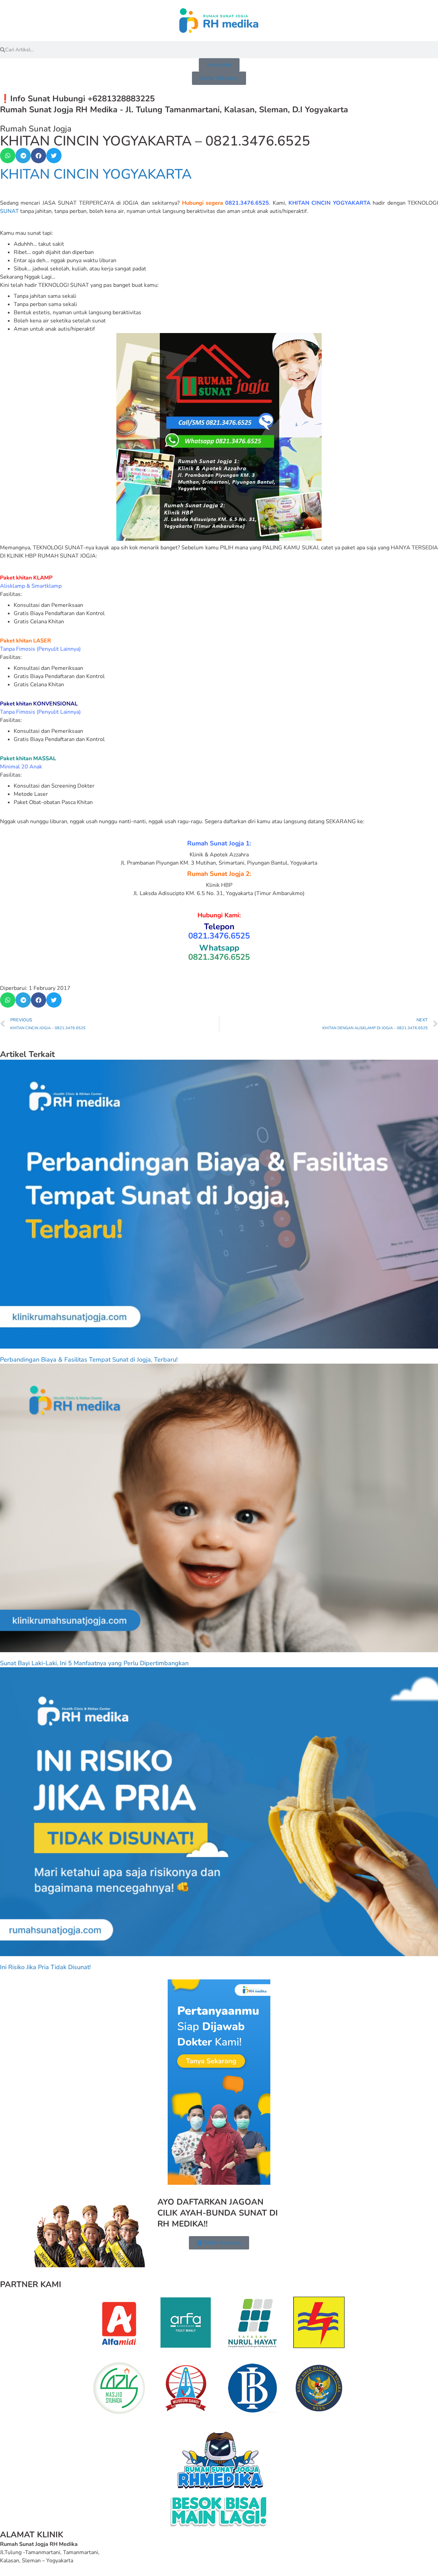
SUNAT (9, 211)
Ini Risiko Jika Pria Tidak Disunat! (45, 1967)
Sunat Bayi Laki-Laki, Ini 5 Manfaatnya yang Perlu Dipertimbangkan (94, 1663)
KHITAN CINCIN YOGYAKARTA (96, 174)
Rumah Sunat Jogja (36, 129)
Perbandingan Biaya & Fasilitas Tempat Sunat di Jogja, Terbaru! (89, 1360)
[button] (8, 156)
